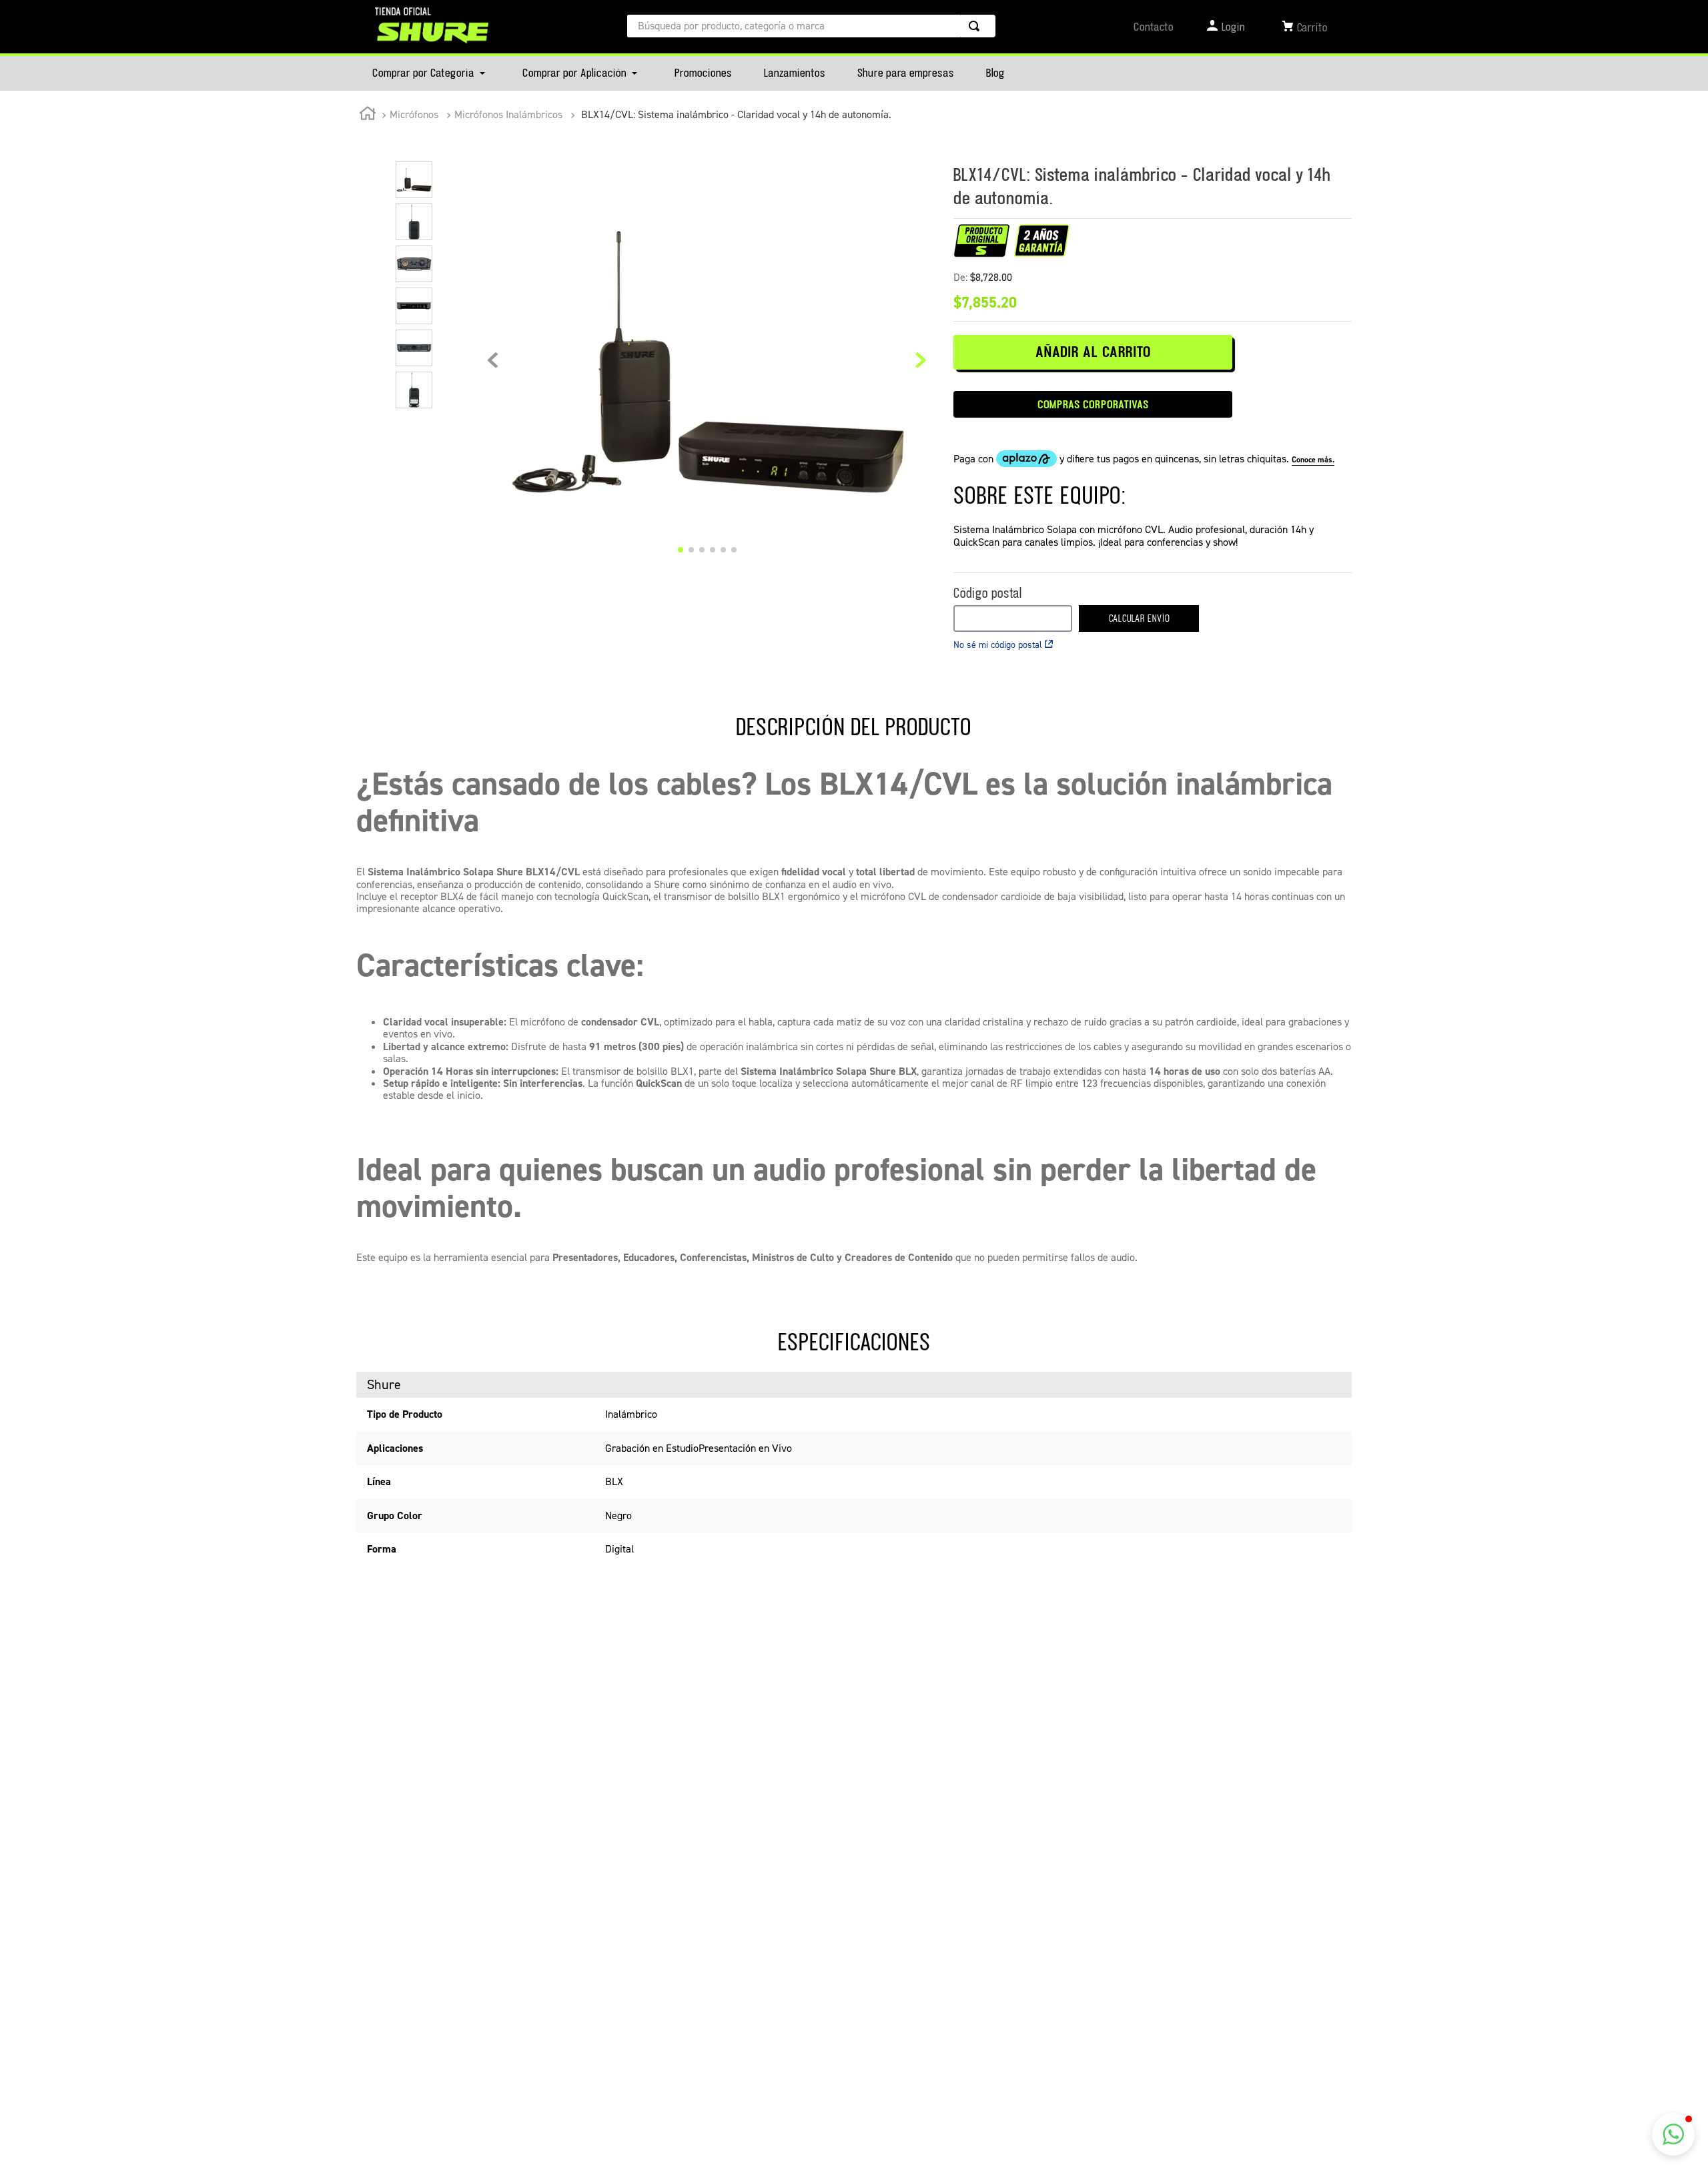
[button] (1673, 2134)
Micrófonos (414, 114)
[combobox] (811, 26)
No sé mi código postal (998, 645)
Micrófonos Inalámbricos (508, 114)
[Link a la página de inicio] (368, 115)
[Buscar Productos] (977, 26)
